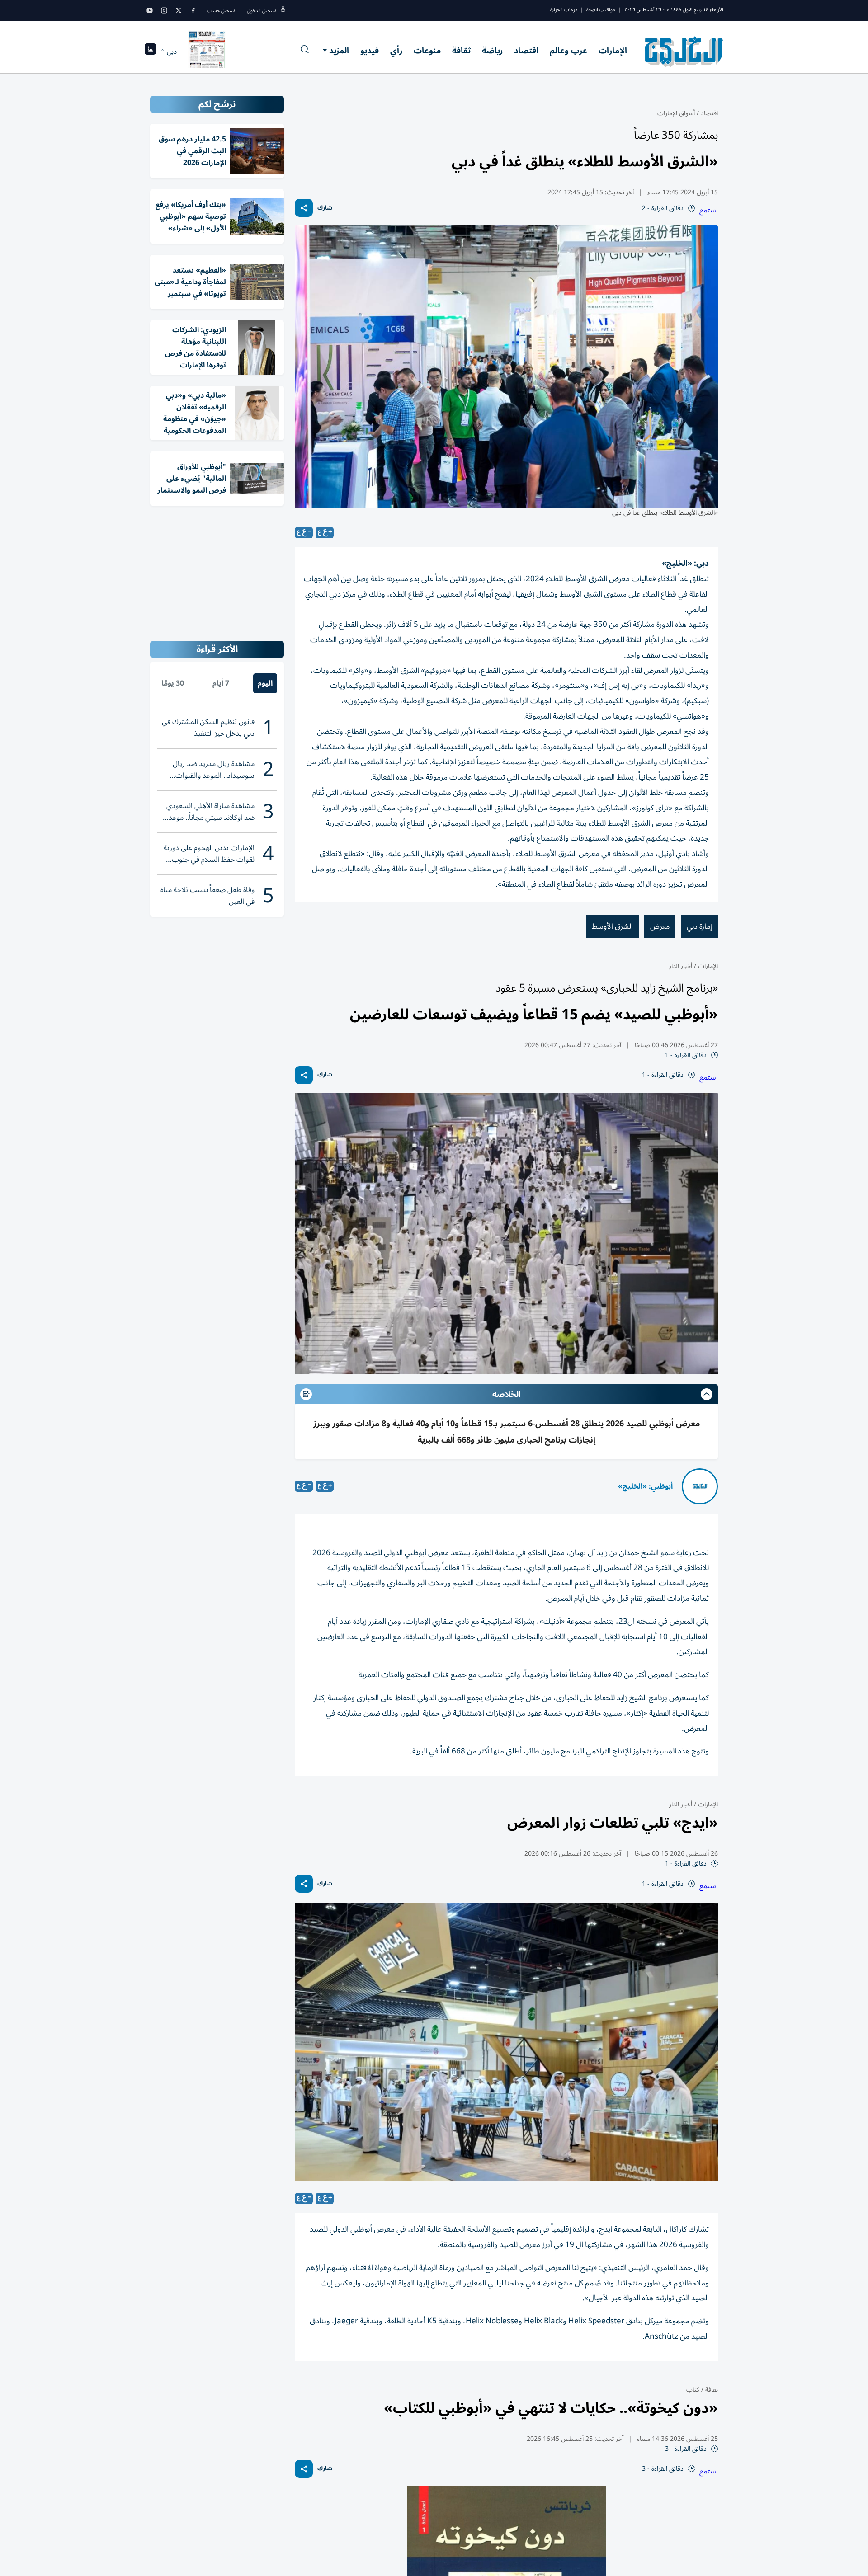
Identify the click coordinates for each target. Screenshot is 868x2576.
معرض (660, 926)
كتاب (693, 2390)
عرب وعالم (568, 51)
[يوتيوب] (150, 10)
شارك (325, 208)
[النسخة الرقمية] (207, 52)
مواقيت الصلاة (601, 10)
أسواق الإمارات (676, 113)
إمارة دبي (699, 926)
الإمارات (613, 51)
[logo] (684, 52)
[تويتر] (179, 10)
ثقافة (461, 51)
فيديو (370, 51)
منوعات (427, 51)
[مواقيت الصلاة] (150, 52)
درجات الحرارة (564, 10)
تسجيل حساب (221, 11)
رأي (396, 51)
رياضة (492, 51)
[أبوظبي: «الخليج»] (700, 1486)
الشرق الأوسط (612, 926)
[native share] (304, 208)
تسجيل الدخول (262, 11)
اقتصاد (526, 51)
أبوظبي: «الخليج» (645, 1486)
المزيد (339, 51)
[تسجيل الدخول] (283, 11)
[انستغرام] (164, 10)
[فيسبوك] (193, 10)
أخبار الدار (681, 966)
